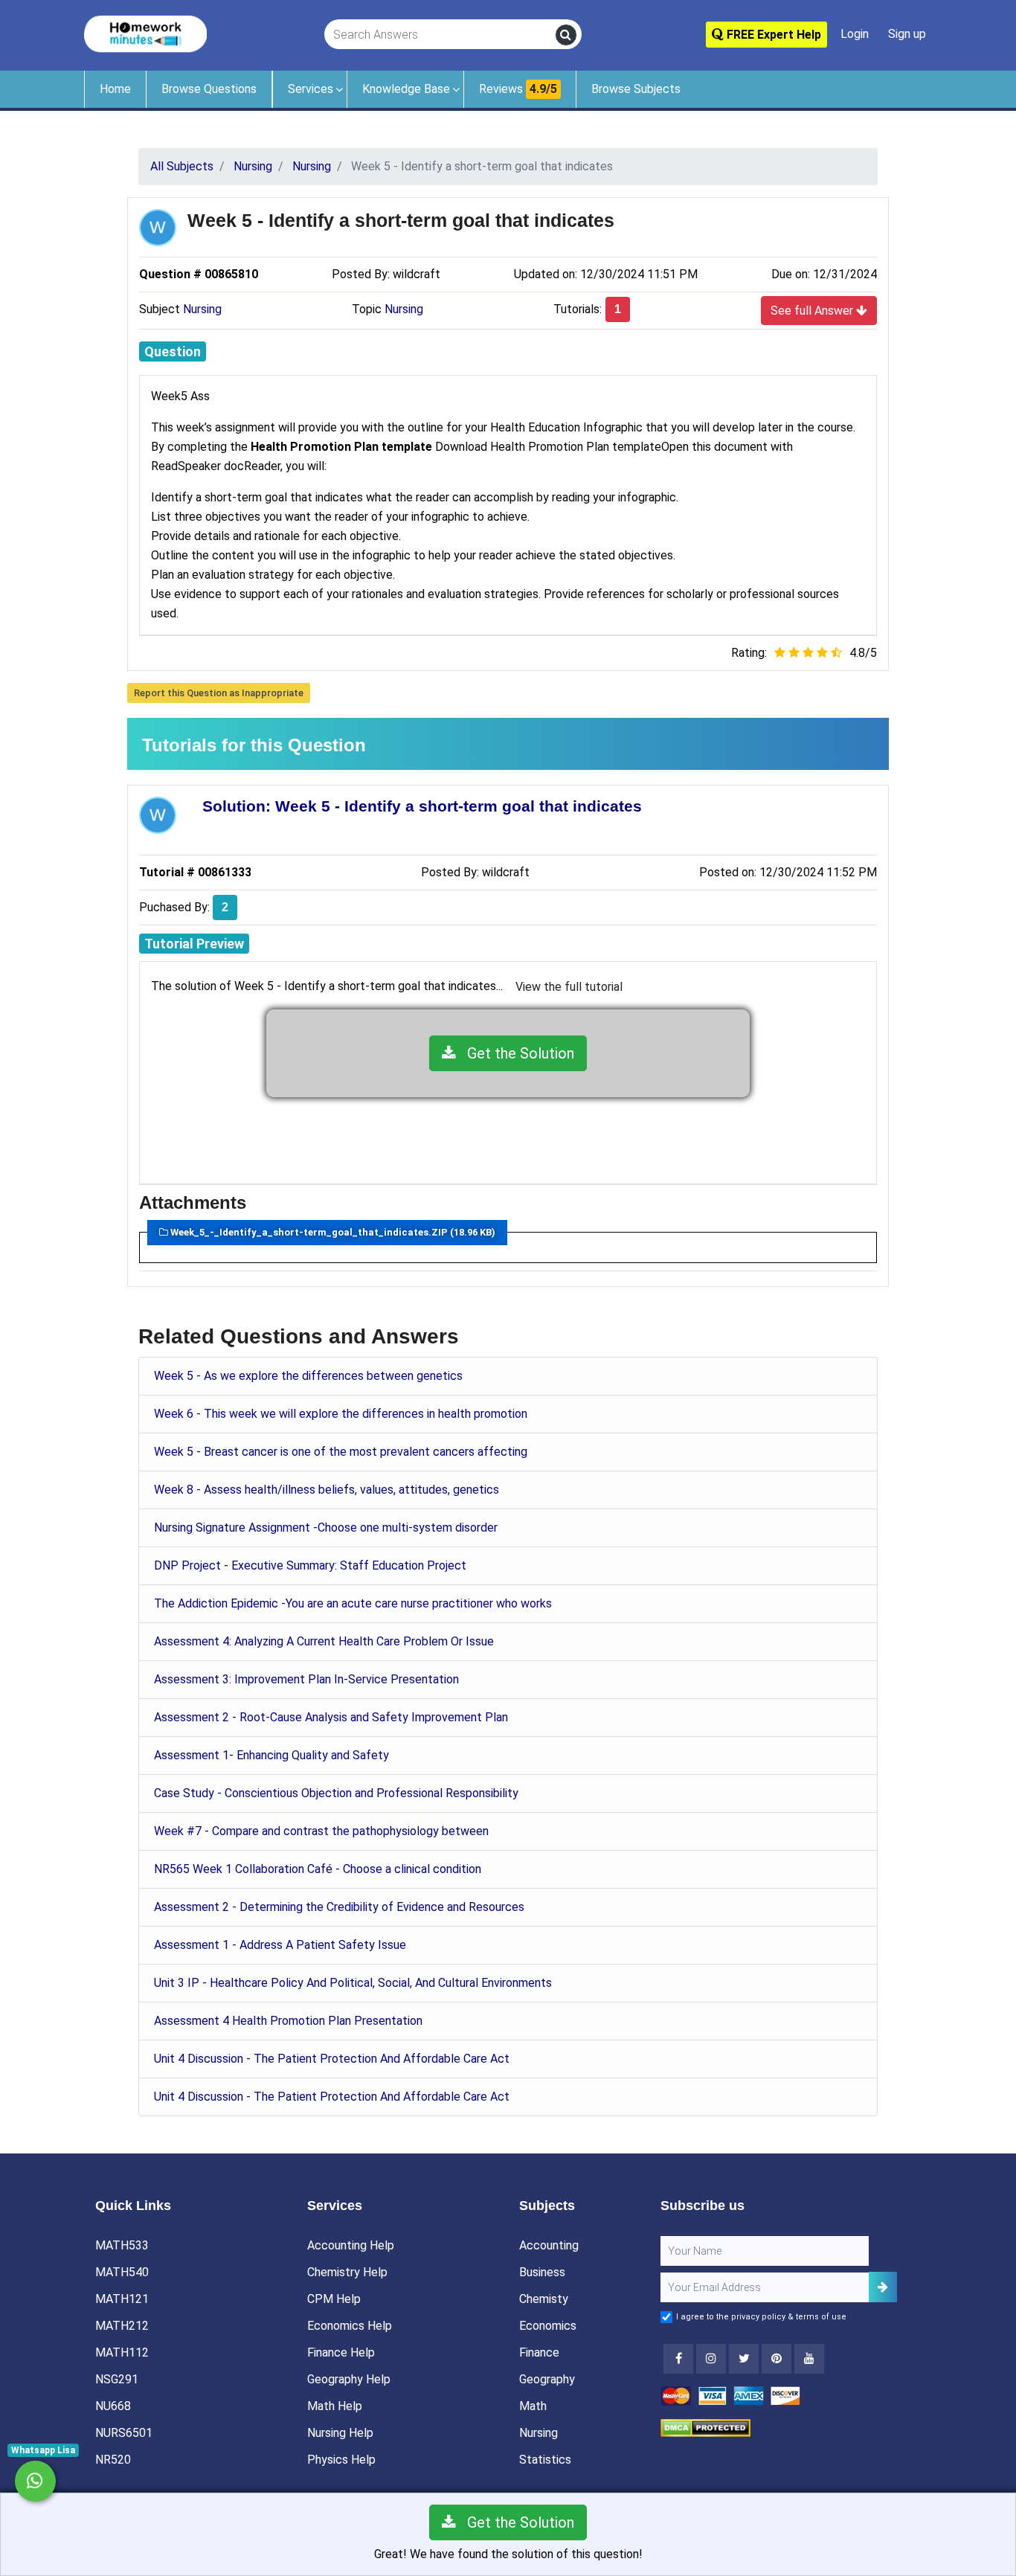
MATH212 (122, 2326)
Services (311, 89)
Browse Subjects (636, 89)
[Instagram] (711, 2359)
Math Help (335, 2406)
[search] (566, 35)
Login (855, 34)
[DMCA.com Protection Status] (705, 2427)
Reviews (518, 89)
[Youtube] (777, 2359)
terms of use (821, 2317)
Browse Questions (209, 89)
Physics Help (341, 2460)
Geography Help (349, 2379)
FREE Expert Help (772, 35)
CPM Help (334, 2299)
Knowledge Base (406, 89)
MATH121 (122, 2299)
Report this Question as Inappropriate (219, 693)
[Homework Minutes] (145, 33)
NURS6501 (124, 2433)
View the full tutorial (569, 987)
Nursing (202, 309)
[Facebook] (678, 2359)
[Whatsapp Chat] (35, 2481)
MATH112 (122, 2352)
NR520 (113, 2460)
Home (115, 89)
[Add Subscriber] (883, 2287)
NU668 (113, 2406)
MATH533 (122, 2245)
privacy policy (758, 2317)
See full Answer (813, 311)
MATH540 (122, 2272)
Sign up (907, 34)
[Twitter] (744, 2359)
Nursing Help (340, 2433)
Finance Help (341, 2352)
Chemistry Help (347, 2272)
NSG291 (117, 2379)
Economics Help (350, 2326)
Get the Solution (515, 1053)
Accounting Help (351, 2245)
